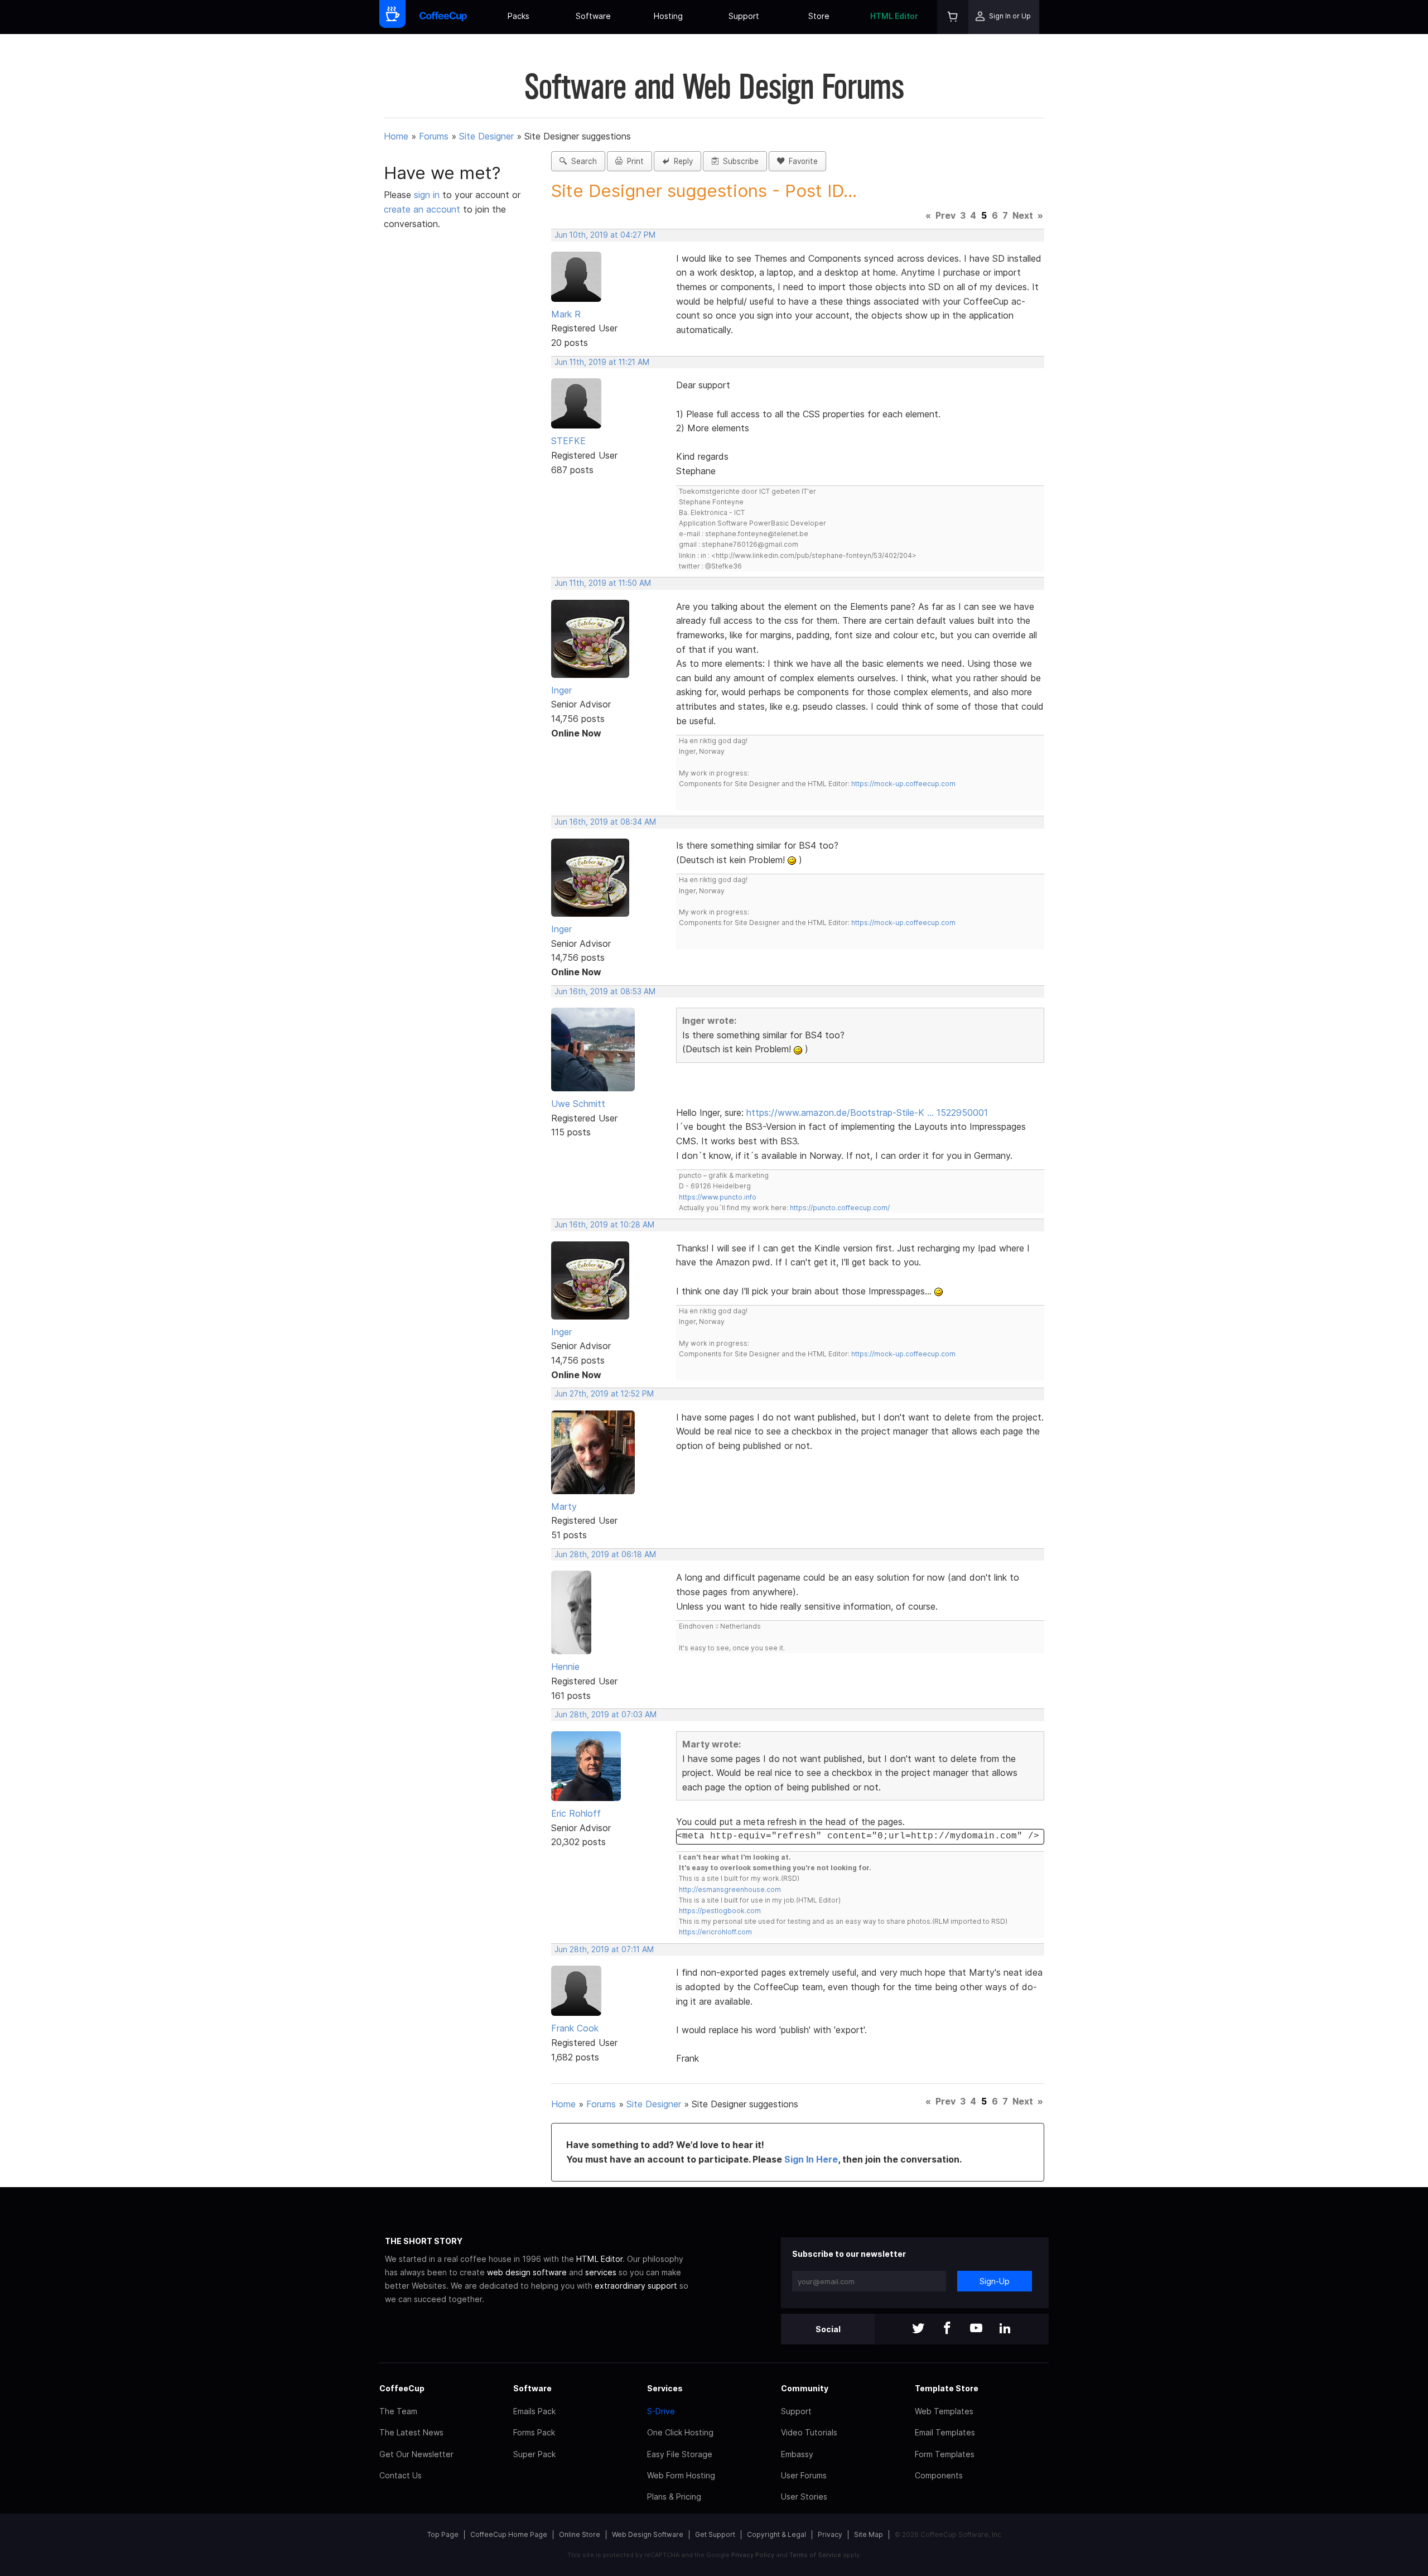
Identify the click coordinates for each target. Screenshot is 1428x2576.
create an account (422, 209)
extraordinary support (636, 2286)
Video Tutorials (809, 2432)
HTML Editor (894, 16)
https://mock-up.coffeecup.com (903, 784)
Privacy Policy (753, 2555)
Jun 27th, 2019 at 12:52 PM (604, 1394)
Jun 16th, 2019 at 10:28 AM (604, 1225)
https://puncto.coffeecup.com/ (840, 1208)
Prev (945, 215)
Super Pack (534, 2454)
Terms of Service (815, 2555)
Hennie (565, 1667)
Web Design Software (648, 2534)
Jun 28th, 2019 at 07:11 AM (604, 1949)
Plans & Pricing (674, 2496)
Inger (561, 690)
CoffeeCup (402, 2388)
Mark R (566, 314)
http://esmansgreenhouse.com (730, 1889)
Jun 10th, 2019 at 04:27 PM (605, 235)
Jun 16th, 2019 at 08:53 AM (605, 991)
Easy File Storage (680, 2454)
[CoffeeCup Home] (443, 17)
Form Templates (945, 2454)
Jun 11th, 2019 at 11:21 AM (602, 362)
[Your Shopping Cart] (953, 17)
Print (633, 161)
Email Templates (945, 2432)
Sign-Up (995, 2281)
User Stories (804, 2496)
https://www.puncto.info (718, 1197)
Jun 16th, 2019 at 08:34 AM (605, 822)
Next (1023, 215)
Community (805, 2388)
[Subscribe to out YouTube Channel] (976, 2329)
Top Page (443, 2534)
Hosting (668, 16)
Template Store (947, 2388)
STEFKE (568, 441)
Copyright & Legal (776, 2534)
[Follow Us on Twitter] (918, 2329)
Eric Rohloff (576, 1813)
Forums (434, 136)
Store (819, 16)
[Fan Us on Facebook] (947, 2329)
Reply (681, 161)
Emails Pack (534, 2411)
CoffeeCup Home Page (509, 2534)
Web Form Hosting (681, 2475)
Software (593, 16)
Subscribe (739, 161)
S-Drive (661, 2411)
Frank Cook (575, 2028)
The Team (398, 2411)
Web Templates (944, 2411)
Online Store (580, 2534)
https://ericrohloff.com (715, 1932)
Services (665, 2388)
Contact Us (401, 2475)
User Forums (804, 2475)
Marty (564, 1506)
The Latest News (411, 2432)
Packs (518, 16)
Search (582, 161)
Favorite (801, 161)
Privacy (830, 2534)
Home (396, 136)
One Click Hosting (680, 2432)
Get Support (715, 2534)
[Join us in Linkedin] (1005, 2329)
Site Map (869, 2534)
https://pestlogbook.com (720, 1911)
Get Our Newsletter (416, 2454)
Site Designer (486, 136)
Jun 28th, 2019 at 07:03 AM (606, 1715)
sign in (428, 195)
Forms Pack (534, 2432)
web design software (527, 2272)
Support (744, 16)
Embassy (797, 2454)
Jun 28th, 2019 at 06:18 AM (605, 1554)
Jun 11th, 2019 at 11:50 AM (603, 583)
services (601, 2272)
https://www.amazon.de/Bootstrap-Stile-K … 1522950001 (867, 1113)
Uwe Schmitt (578, 1104)
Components (939, 2475)
